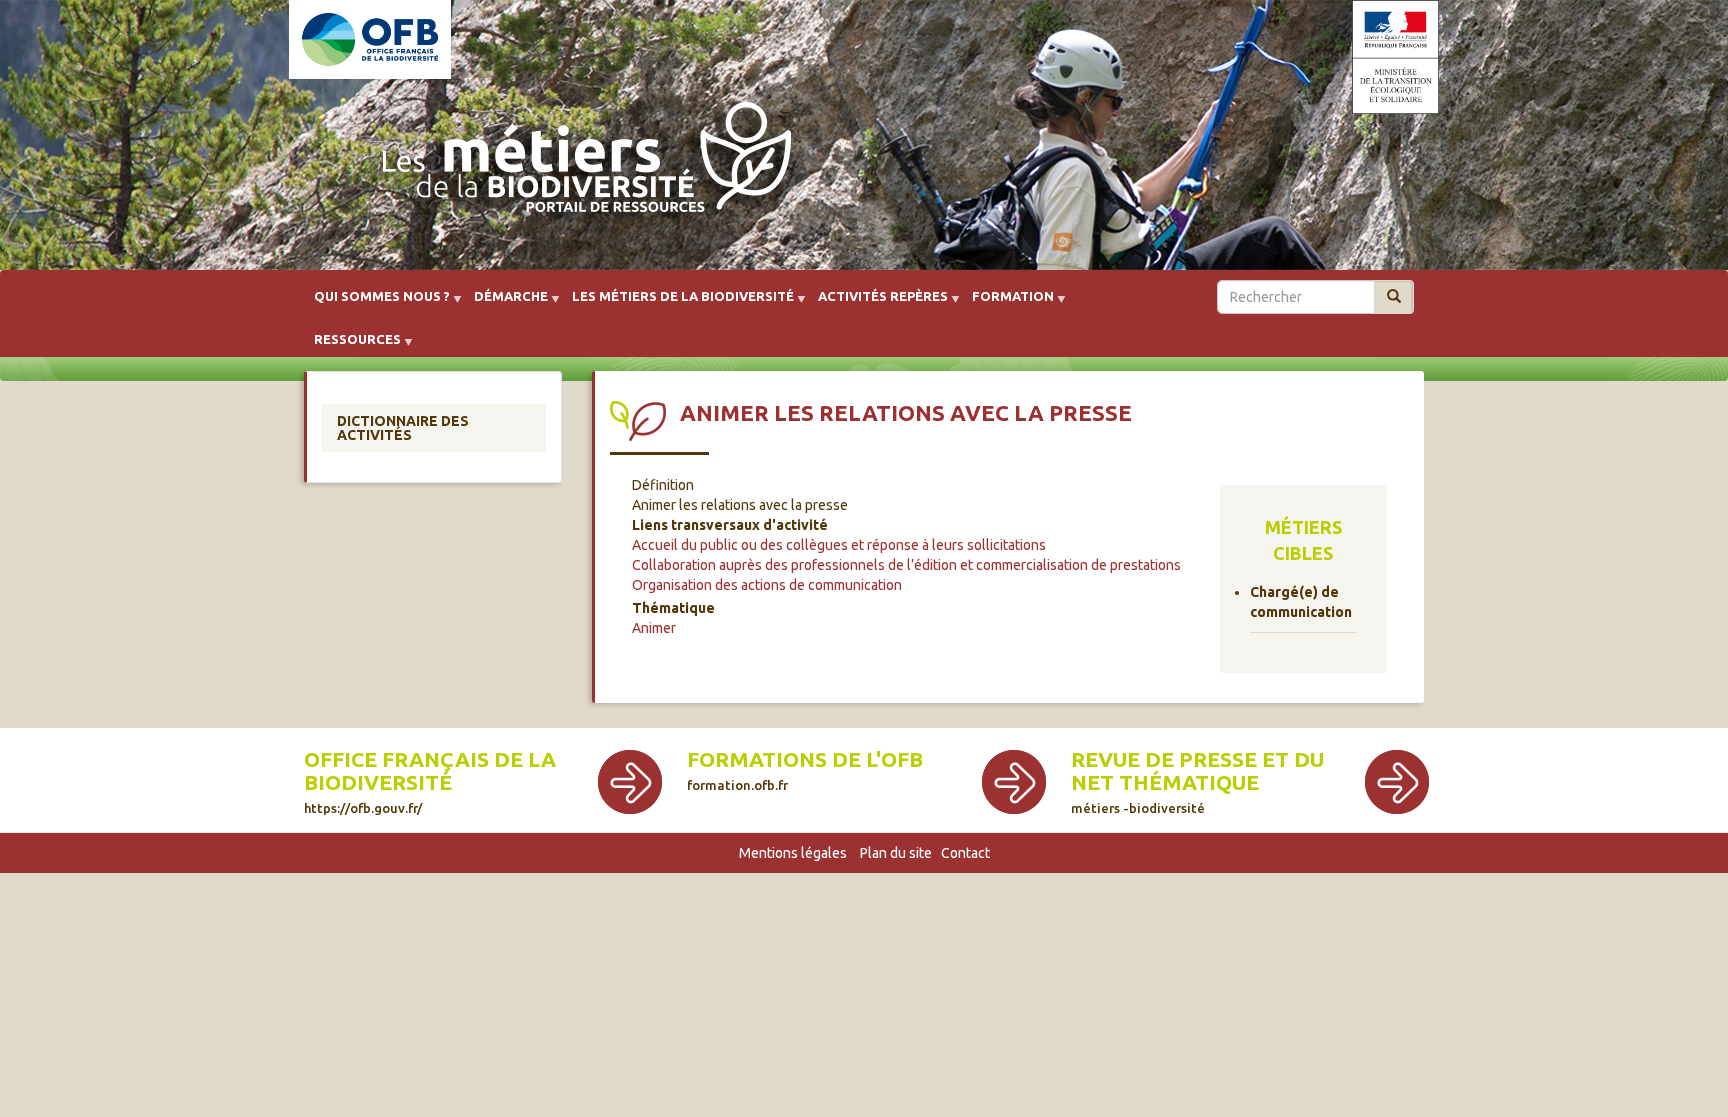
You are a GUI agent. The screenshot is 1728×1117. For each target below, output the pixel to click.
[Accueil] (581, 162)
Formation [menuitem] (1007, 303)
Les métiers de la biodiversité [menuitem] (677, 303)
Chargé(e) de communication (1301, 602)
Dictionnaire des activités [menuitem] (403, 428)
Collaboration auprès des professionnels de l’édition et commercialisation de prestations (906, 565)
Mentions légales (793, 853)
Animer (654, 628)
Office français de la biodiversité (430, 771)
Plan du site (896, 853)
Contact (965, 853)
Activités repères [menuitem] (877, 303)
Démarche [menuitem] (505, 303)
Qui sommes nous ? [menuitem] (376, 303)
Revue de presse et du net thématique (1197, 771)
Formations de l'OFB (805, 759)
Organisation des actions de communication (767, 585)
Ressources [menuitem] (351, 346)
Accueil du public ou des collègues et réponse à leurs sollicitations (839, 545)
